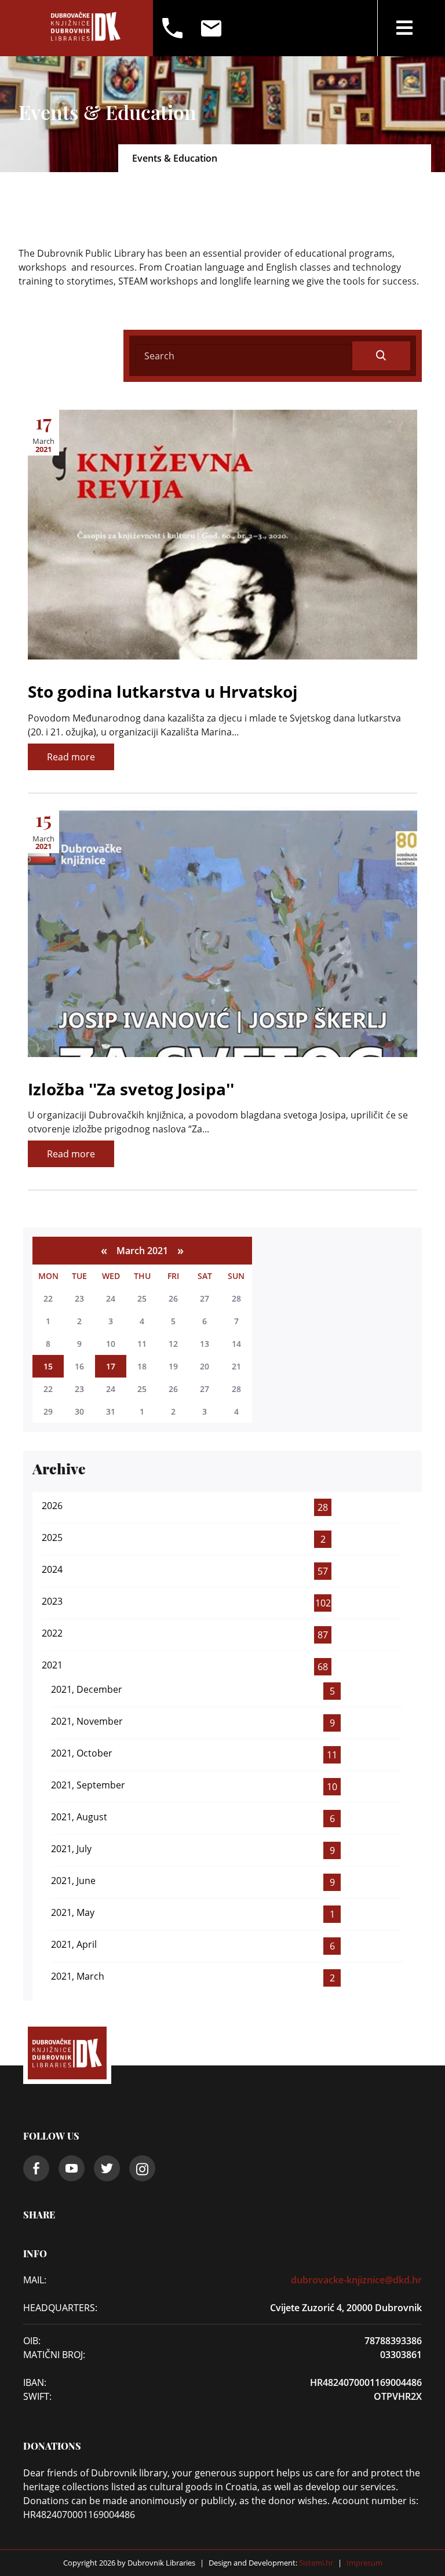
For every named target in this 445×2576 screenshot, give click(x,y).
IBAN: (35, 2382)
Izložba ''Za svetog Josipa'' (131, 1089)
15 (48, 1366)
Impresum (364, 2563)
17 (111, 1366)
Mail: (35, 2280)
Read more (71, 757)
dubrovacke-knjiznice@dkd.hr (356, 2280)
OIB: (32, 2341)
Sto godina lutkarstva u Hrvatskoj (163, 691)
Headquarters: (60, 2308)
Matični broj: (54, 2355)
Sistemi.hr (315, 2563)
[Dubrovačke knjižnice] (86, 28)
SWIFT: (37, 2396)
